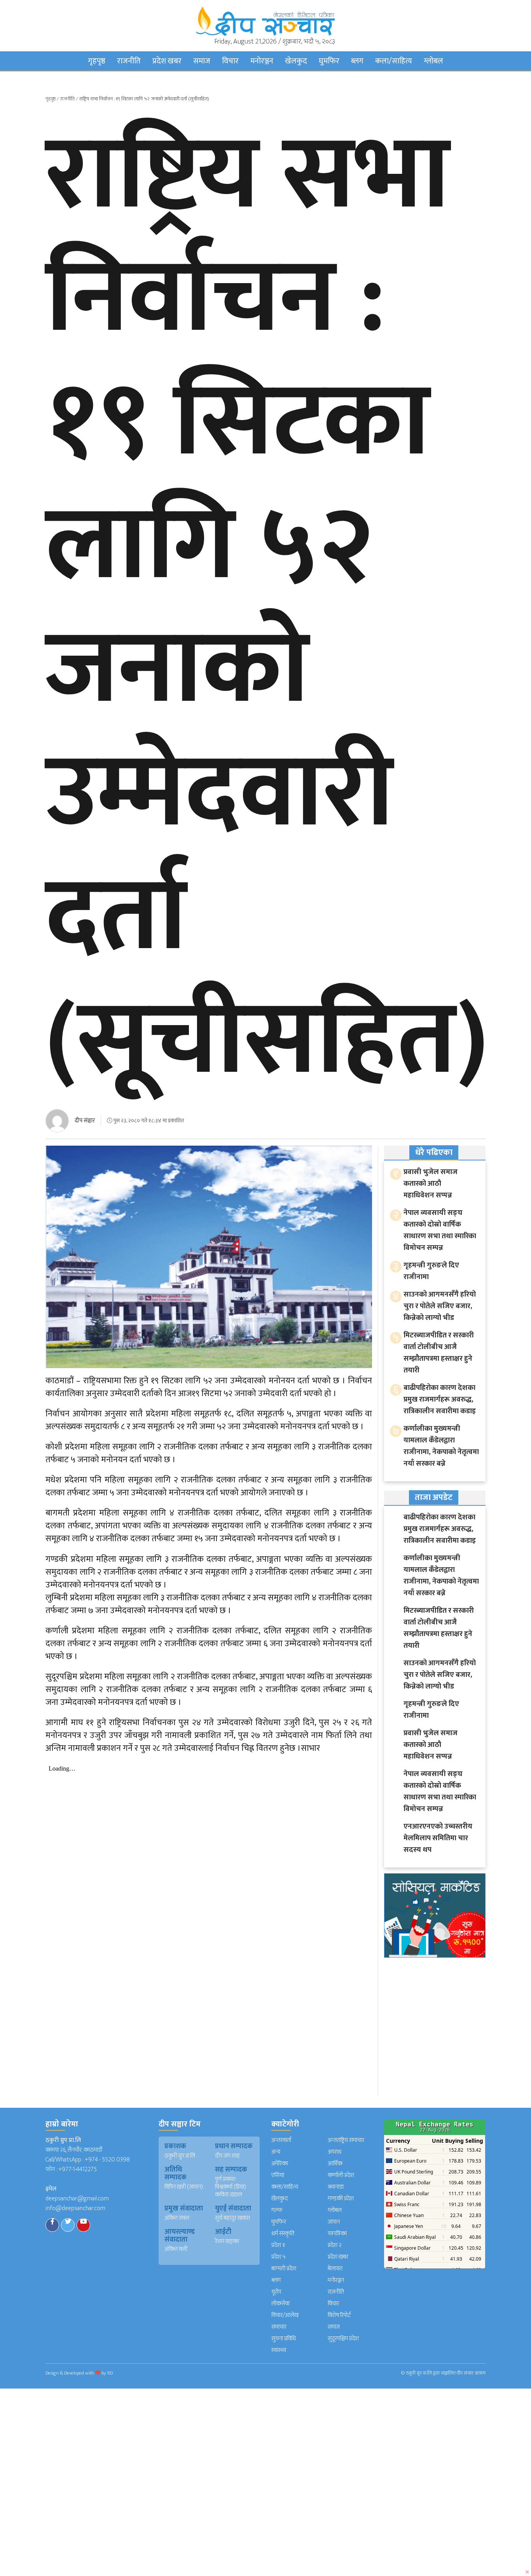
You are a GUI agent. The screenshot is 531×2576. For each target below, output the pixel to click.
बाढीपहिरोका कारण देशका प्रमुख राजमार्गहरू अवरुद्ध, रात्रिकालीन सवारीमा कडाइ (440, 1399)
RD (110, 2373)
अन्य (276, 2152)
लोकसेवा (280, 2304)
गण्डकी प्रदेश (341, 2199)
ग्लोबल (433, 61)
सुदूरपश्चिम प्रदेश (343, 2339)
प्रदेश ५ (279, 2257)
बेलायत (335, 2269)
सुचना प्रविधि (284, 2339)
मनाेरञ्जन (262, 61)
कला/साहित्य (394, 61)
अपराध (334, 2152)
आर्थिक (335, 2164)
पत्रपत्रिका (337, 2234)
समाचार (279, 2327)
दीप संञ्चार (85, 1121)
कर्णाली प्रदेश (341, 2175)
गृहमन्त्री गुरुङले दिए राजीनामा (431, 1271)
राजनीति (129, 61)
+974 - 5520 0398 (107, 2160)
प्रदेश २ (335, 2245)
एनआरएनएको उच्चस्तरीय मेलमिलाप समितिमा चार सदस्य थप (438, 1838)
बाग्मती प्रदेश (284, 2269)
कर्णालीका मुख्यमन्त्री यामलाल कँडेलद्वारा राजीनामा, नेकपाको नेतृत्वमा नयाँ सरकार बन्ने (441, 1446)
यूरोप (276, 2292)
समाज (202, 61)
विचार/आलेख (285, 2315)
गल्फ (277, 2210)
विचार (230, 61)
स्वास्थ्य (279, 2350)
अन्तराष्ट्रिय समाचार (346, 2140)
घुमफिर (329, 61)
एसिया (278, 2175)
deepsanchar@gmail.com (77, 2199)
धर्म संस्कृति (283, 2234)
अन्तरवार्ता (281, 2140)
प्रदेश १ (278, 2245)
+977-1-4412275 (78, 2169)
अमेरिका (280, 2164)
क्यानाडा (336, 2187)
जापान (334, 2222)
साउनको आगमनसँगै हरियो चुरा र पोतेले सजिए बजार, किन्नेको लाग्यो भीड (440, 1306)
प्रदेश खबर (167, 61)
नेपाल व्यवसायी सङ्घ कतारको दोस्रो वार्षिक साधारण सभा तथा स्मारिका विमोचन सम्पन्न (440, 1230)
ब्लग (357, 61)
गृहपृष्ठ (97, 61)
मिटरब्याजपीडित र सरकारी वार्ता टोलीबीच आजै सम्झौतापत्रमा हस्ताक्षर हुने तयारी (439, 1353)
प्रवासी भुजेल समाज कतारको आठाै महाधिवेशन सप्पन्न (431, 1184)
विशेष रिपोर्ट (339, 2315)
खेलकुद (296, 61)
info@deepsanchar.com (75, 2208)
